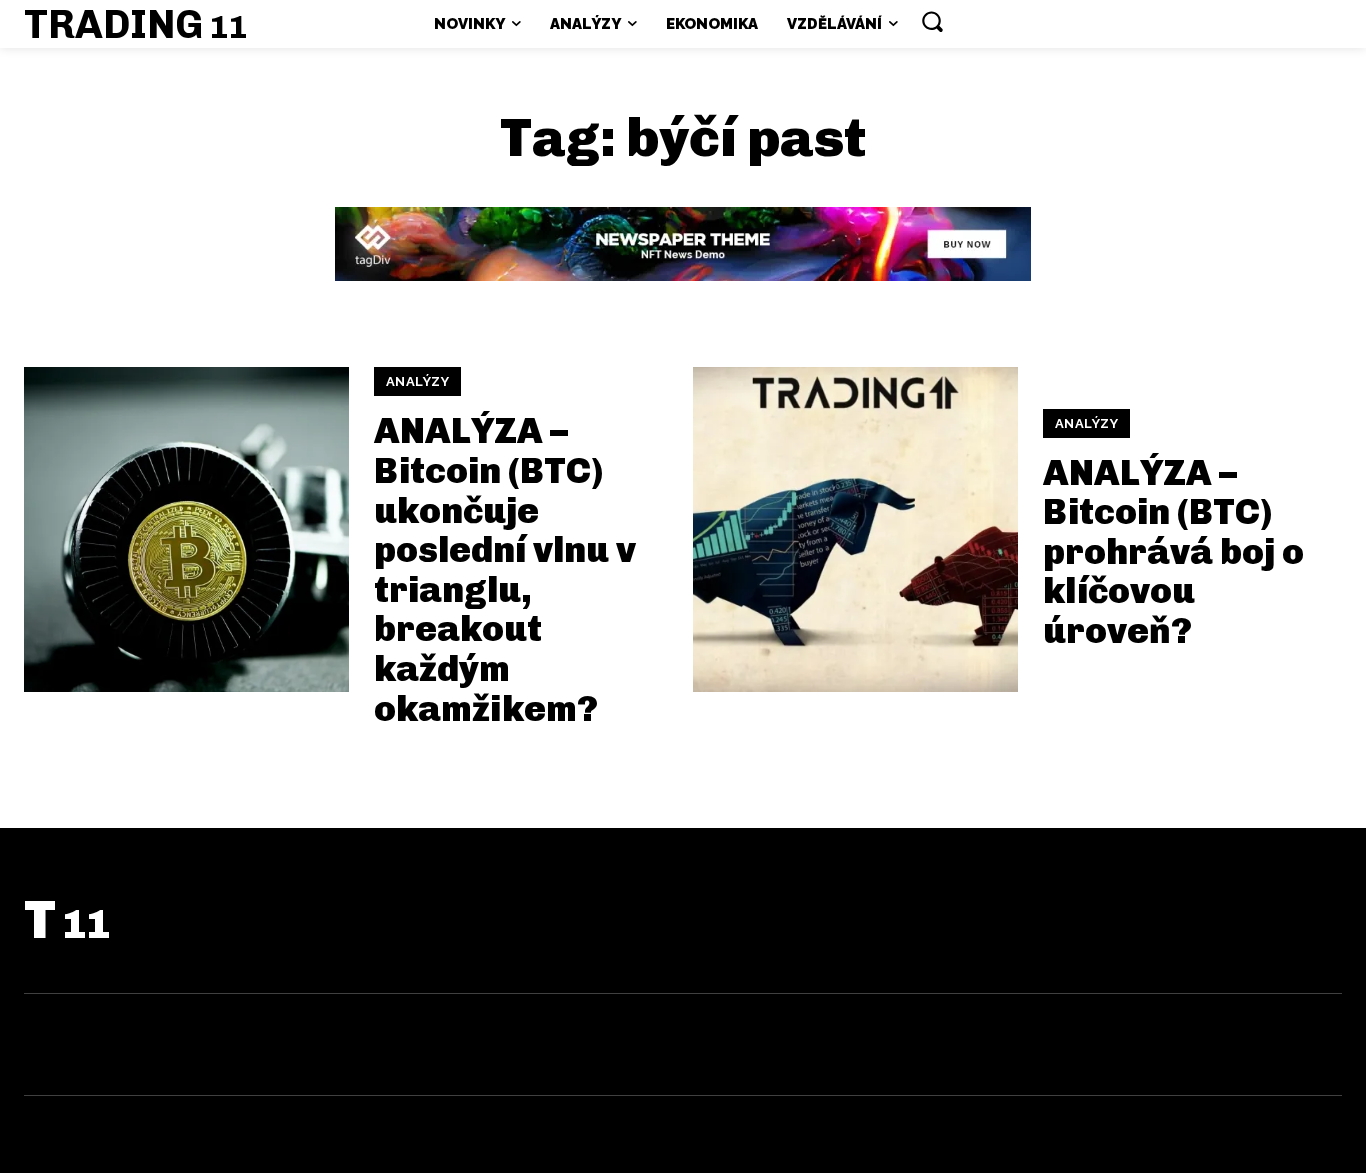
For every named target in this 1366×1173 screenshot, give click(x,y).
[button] (932, 21)
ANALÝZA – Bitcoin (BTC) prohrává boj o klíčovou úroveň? (1173, 551)
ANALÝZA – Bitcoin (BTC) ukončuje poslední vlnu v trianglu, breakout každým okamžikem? (505, 569)
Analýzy (418, 381)
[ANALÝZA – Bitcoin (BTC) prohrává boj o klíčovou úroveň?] (855, 529)
